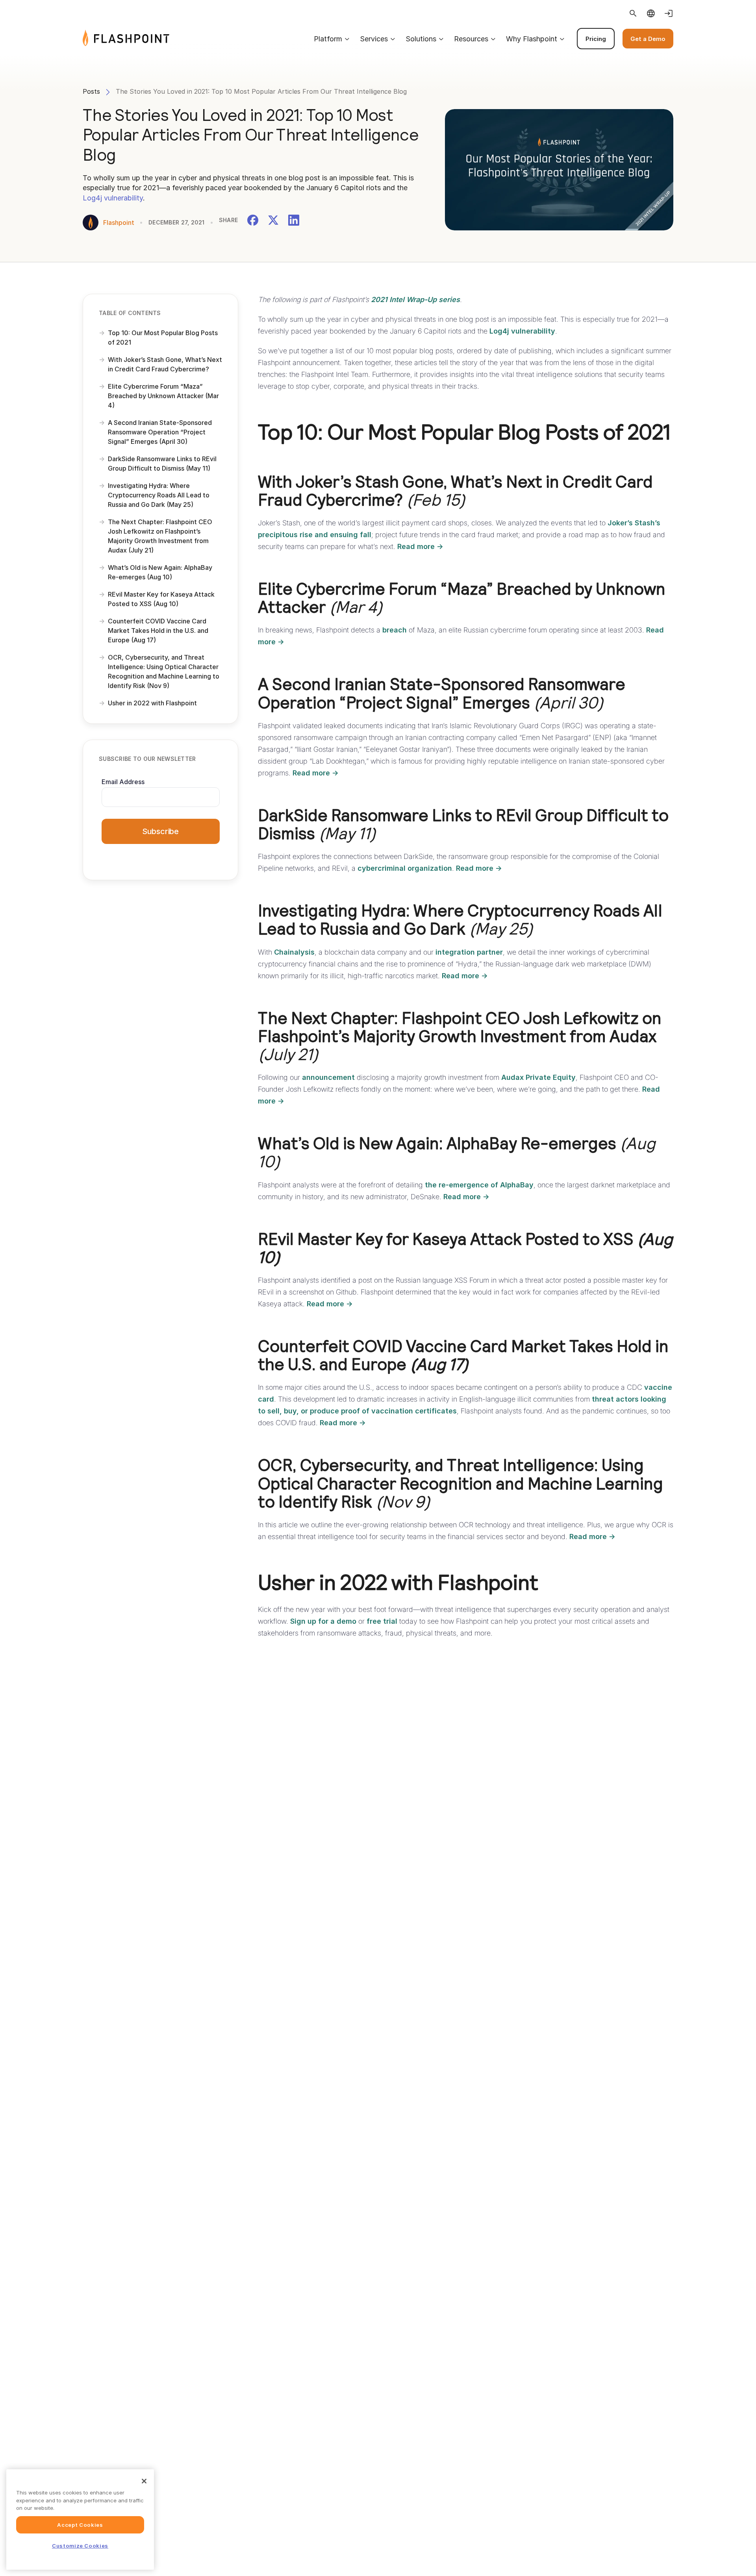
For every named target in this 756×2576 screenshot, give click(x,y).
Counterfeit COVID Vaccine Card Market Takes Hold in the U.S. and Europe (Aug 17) (158, 631)
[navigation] (421, 39)
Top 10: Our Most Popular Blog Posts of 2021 (163, 338)
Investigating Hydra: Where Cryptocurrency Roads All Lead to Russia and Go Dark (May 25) (159, 495)
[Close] (144, 2481)
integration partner (469, 952)
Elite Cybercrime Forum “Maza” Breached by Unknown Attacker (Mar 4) (163, 396)
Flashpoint (119, 223)
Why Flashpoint (532, 39)
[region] (80, 2519)
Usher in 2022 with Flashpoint (153, 703)
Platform (328, 39)
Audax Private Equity (538, 1077)
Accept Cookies (80, 2525)
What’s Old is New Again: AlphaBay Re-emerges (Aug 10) (160, 572)
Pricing (596, 39)
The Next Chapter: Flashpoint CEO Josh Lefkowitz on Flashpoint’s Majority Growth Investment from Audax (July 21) (160, 536)
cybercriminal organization (405, 868)
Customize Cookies (80, 2546)
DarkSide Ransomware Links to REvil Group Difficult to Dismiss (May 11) (162, 464)
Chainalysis (294, 952)
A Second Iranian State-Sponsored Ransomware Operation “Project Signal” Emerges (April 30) (160, 432)
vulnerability (123, 198)
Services (374, 39)
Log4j (92, 198)
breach (395, 630)
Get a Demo (648, 39)
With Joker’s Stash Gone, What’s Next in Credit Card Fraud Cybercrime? (165, 364)
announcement (328, 1077)
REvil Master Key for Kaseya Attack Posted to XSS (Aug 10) (161, 599)
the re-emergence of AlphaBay (479, 1185)
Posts (91, 91)
